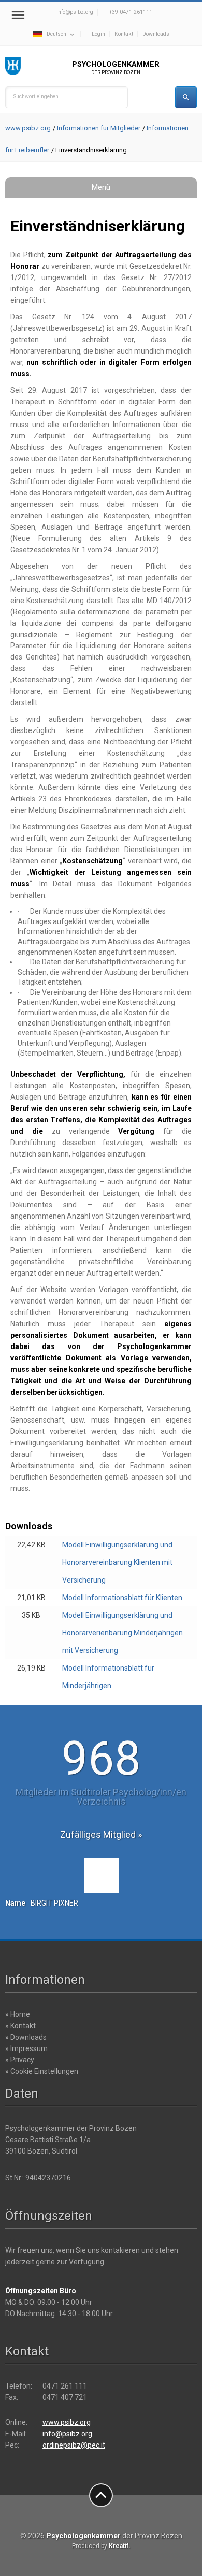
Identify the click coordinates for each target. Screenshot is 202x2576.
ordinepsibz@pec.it (74, 2445)
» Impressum (26, 2048)
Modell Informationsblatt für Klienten (122, 1598)
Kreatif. (120, 2546)
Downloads (156, 34)
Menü (101, 187)
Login (98, 34)
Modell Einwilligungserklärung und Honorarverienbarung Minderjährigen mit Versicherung (122, 1633)
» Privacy (20, 2060)
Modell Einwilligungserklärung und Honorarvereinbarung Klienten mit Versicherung (117, 1562)
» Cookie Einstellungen (42, 2071)
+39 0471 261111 (131, 12)
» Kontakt (20, 2026)
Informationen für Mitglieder (99, 128)
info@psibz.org (75, 12)
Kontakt (124, 34)
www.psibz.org (28, 128)
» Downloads (26, 2037)
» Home (18, 2014)
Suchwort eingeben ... (39, 97)
